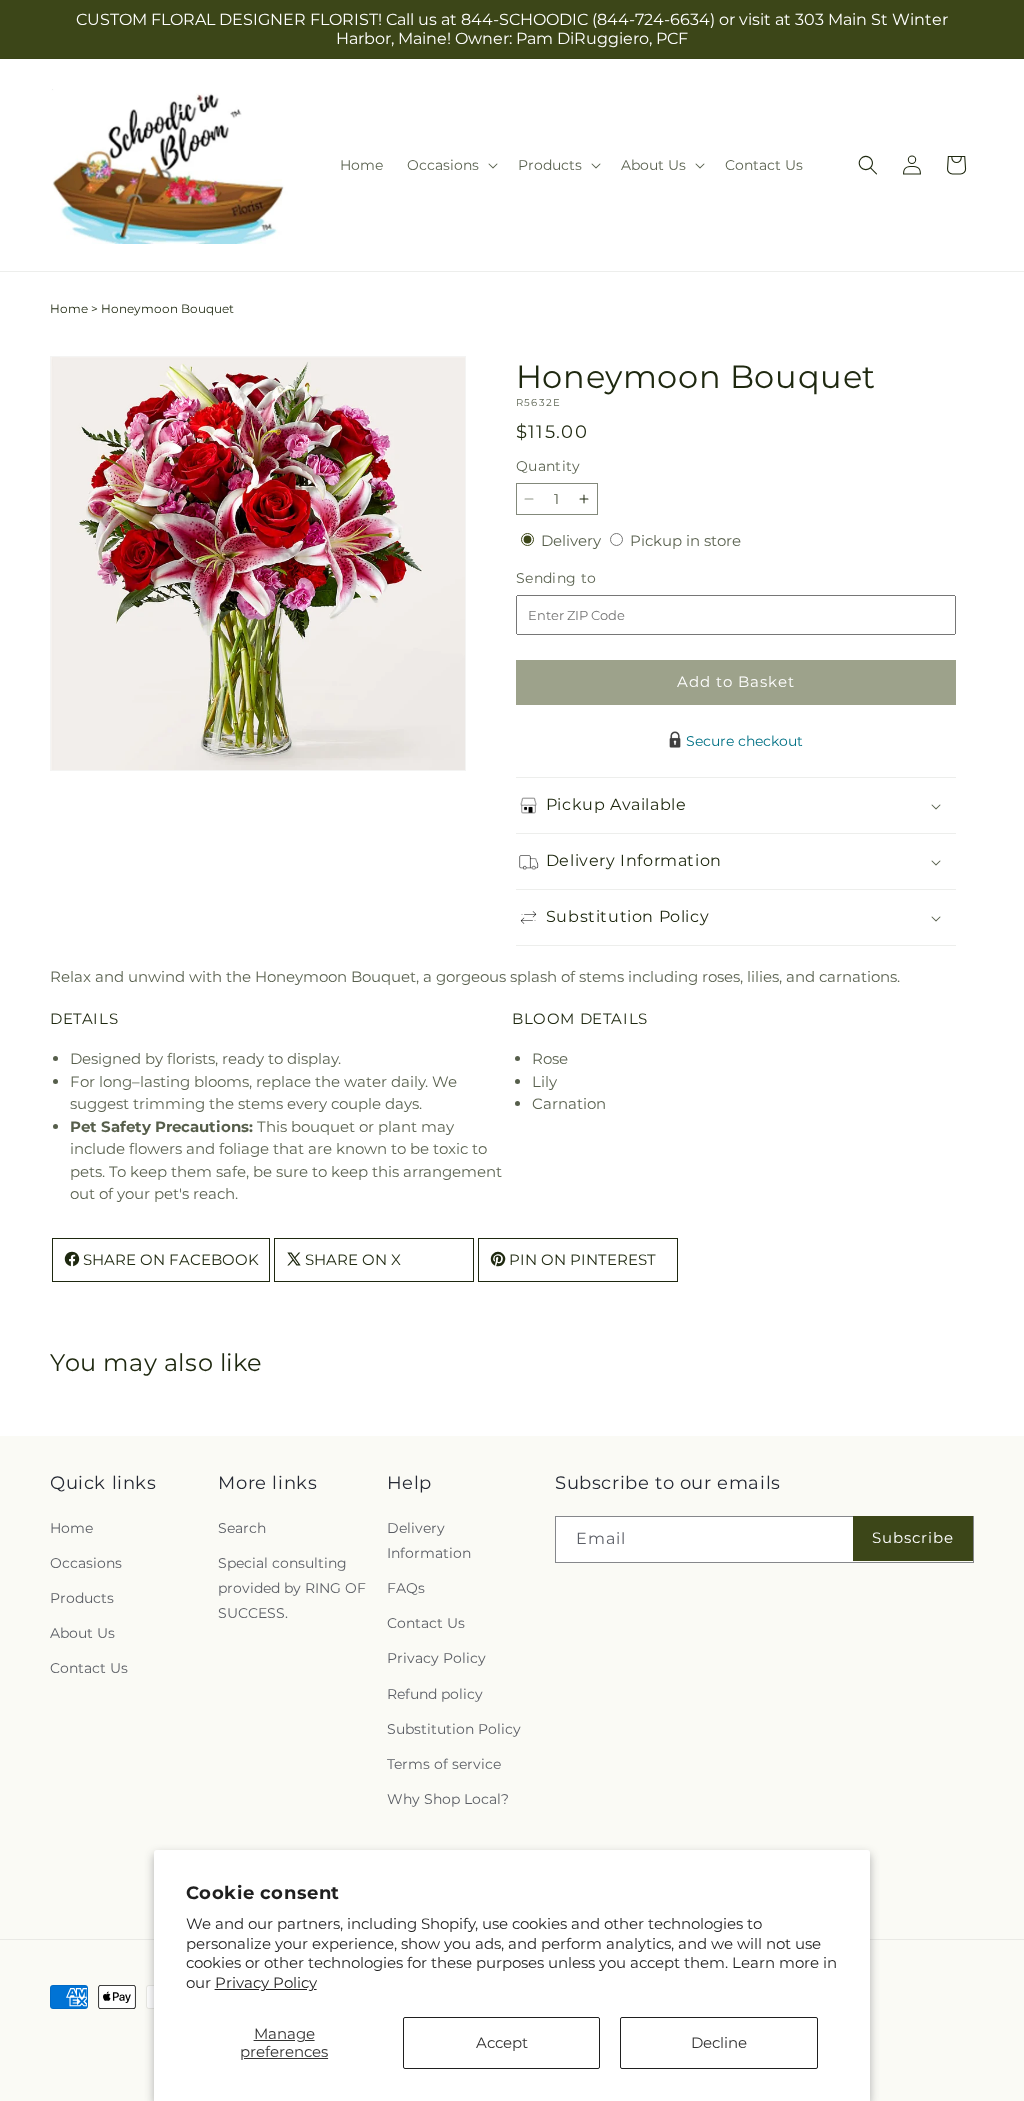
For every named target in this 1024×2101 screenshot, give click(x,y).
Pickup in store (685, 540)
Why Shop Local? (448, 1799)
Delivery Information (429, 1540)
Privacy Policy (266, 1982)
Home (69, 308)
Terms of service (444, 1764)
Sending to (586, 578)
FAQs (406, 1588)
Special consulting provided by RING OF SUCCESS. (292, 1588)
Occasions (86, 1563)
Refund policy (435, 1694)
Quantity (548, 466)
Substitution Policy (454, 1729)
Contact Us (89, 1668)
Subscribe (913, 1537)
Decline (719, 2042)
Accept (502, 2042)
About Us (82, 1633)
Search (242, 1528)
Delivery (573, 540)
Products (82, 1598)
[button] (450, 165)
